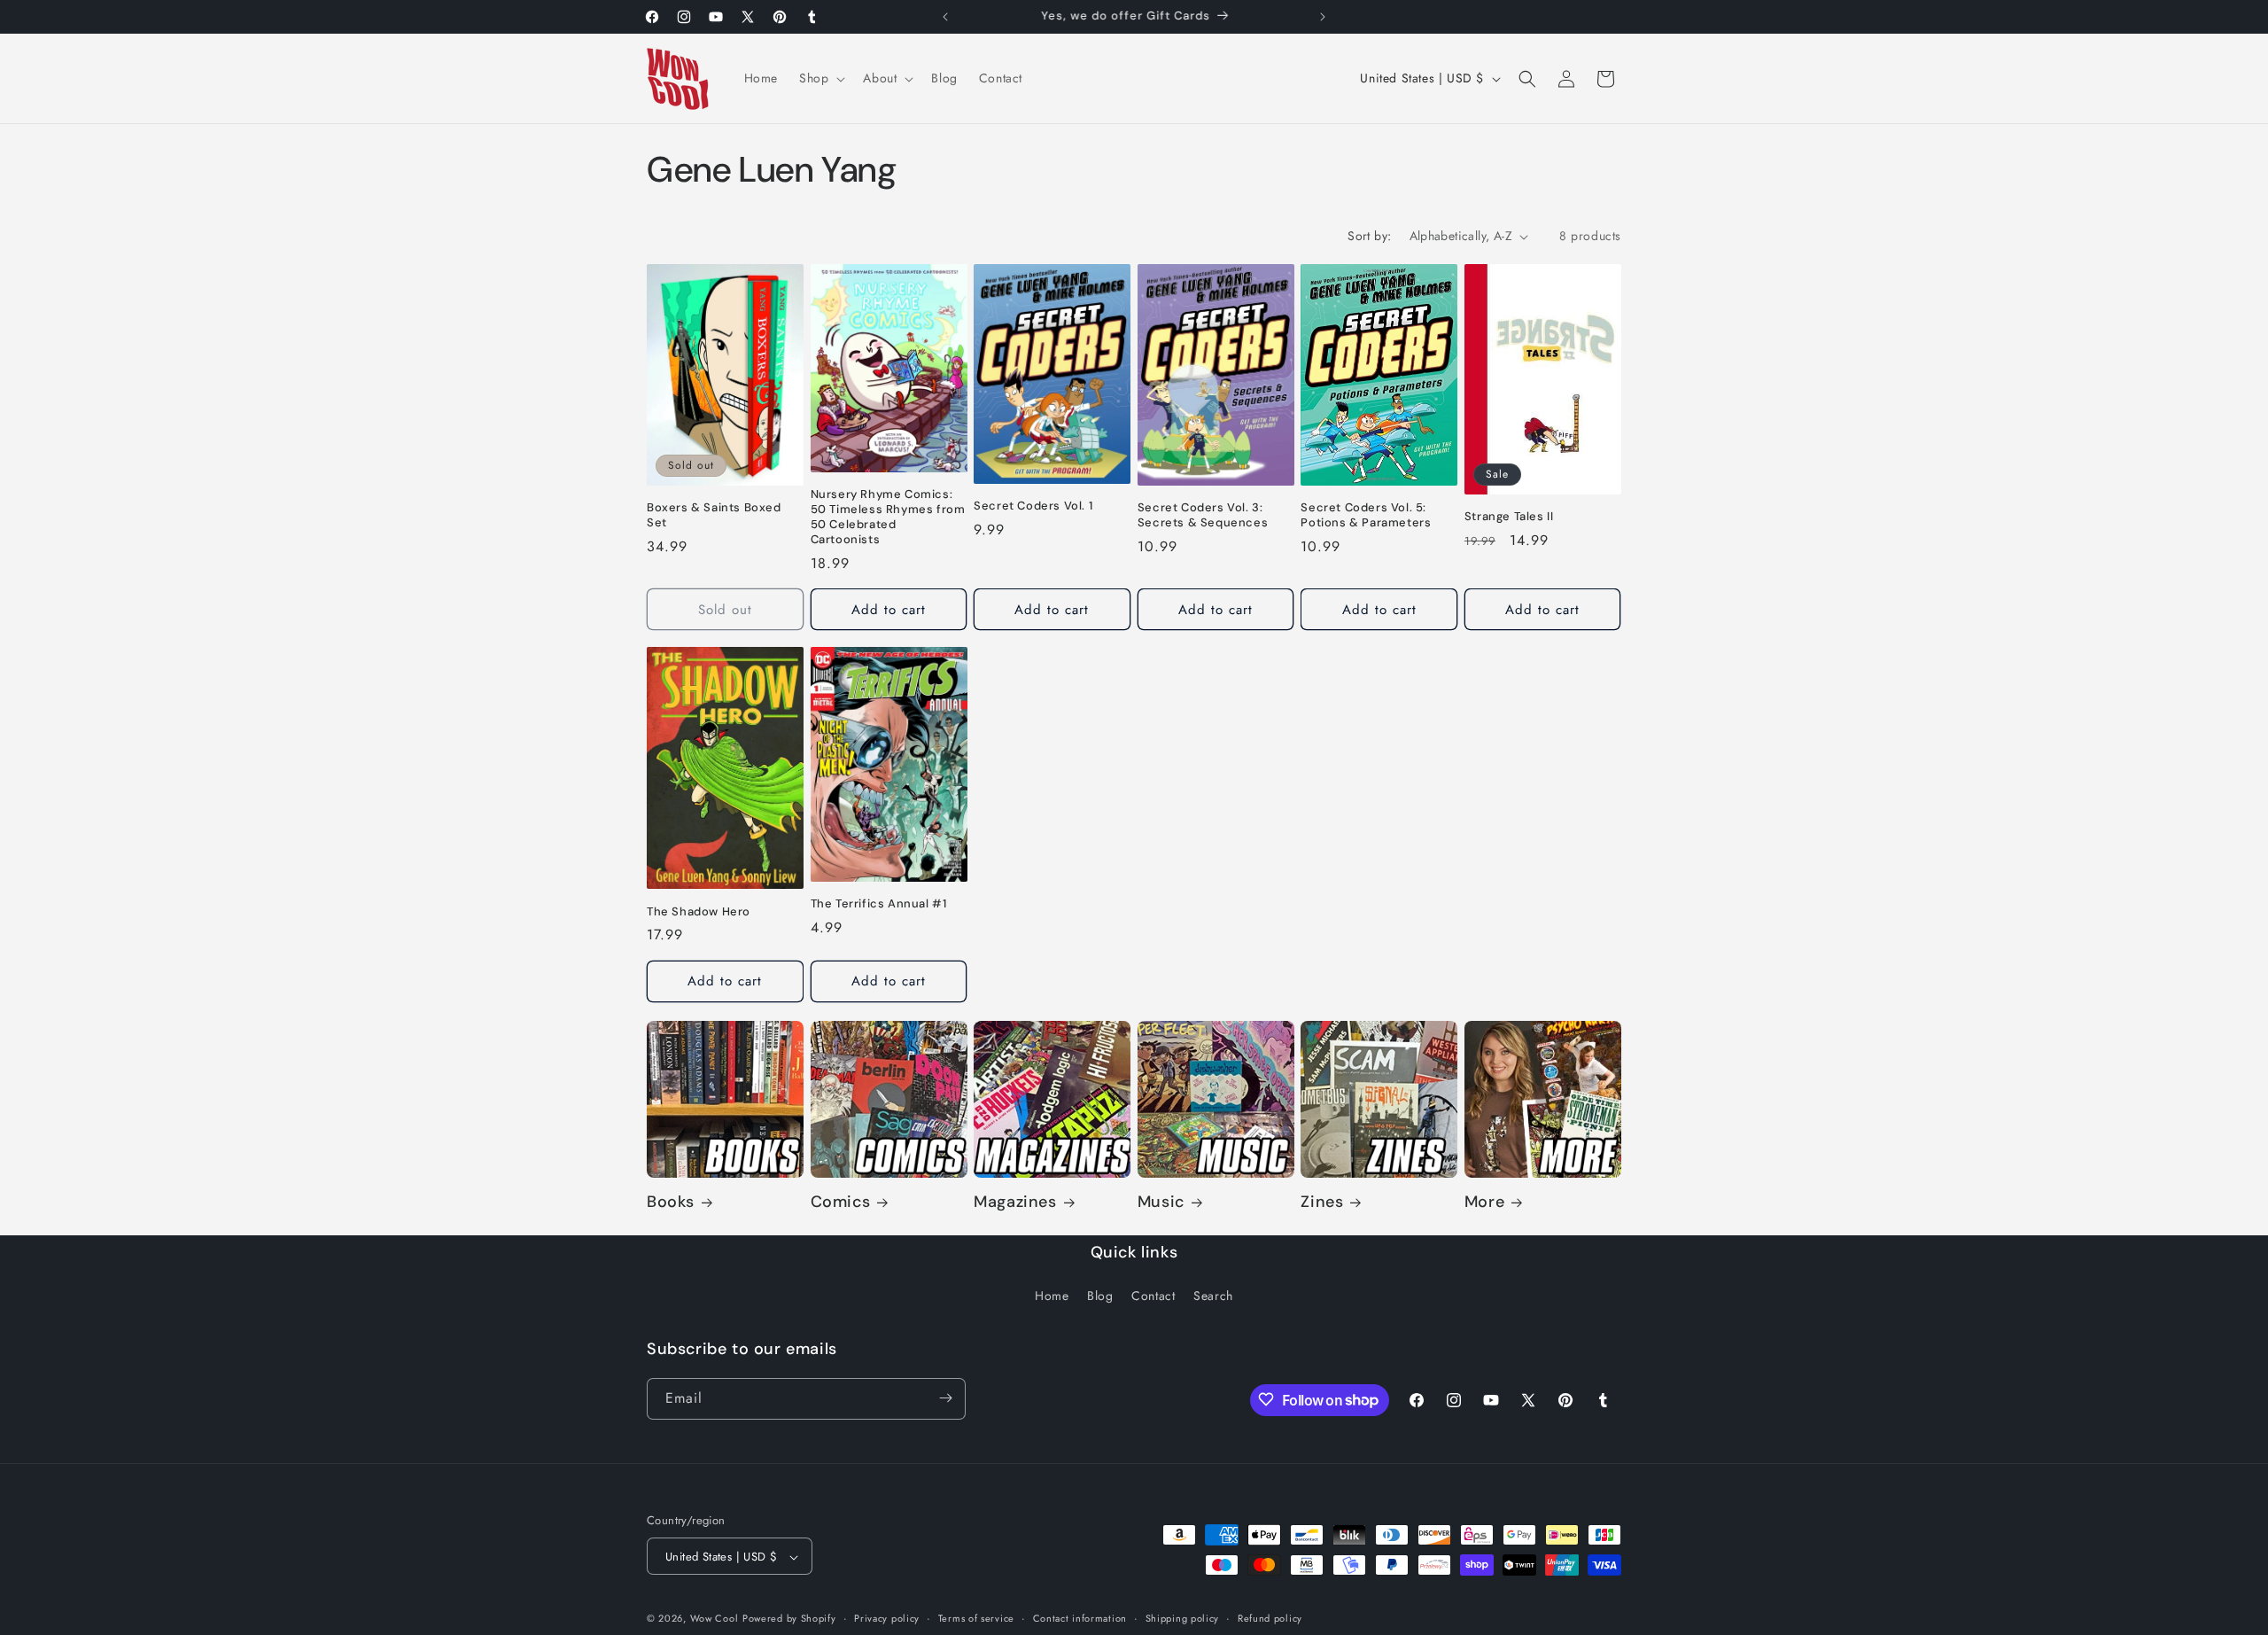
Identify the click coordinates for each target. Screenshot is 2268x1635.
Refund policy (1270, 1618)
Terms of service (976, 1618)
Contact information (1080, 1618)
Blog (1100, 1296)
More (1484, 1203)
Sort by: (1369, 236)
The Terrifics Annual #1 (879, 904)
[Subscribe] (945, 1398)
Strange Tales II (1509, 518)
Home (1052, 1296)
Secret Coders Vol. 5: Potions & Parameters (1366, 515)
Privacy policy (887, 1618)
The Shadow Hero (699, 911)
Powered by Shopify (789, 1619)
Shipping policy (1183, 1618)
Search (1213, 1296)
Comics (841, 1203)
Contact (1153, 1296)
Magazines (1015, 1203)
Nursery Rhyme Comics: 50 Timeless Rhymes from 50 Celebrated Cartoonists (888, 518)
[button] (820, 78)
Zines (1322, 1203)
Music (1161, 1203)
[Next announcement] (1323, 17)
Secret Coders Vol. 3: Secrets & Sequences (1203, 515)
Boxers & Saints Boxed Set (714, 516)
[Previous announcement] (945, 17)
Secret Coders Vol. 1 (1033, 507)
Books (671, 1203)
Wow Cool (715, 1619)
